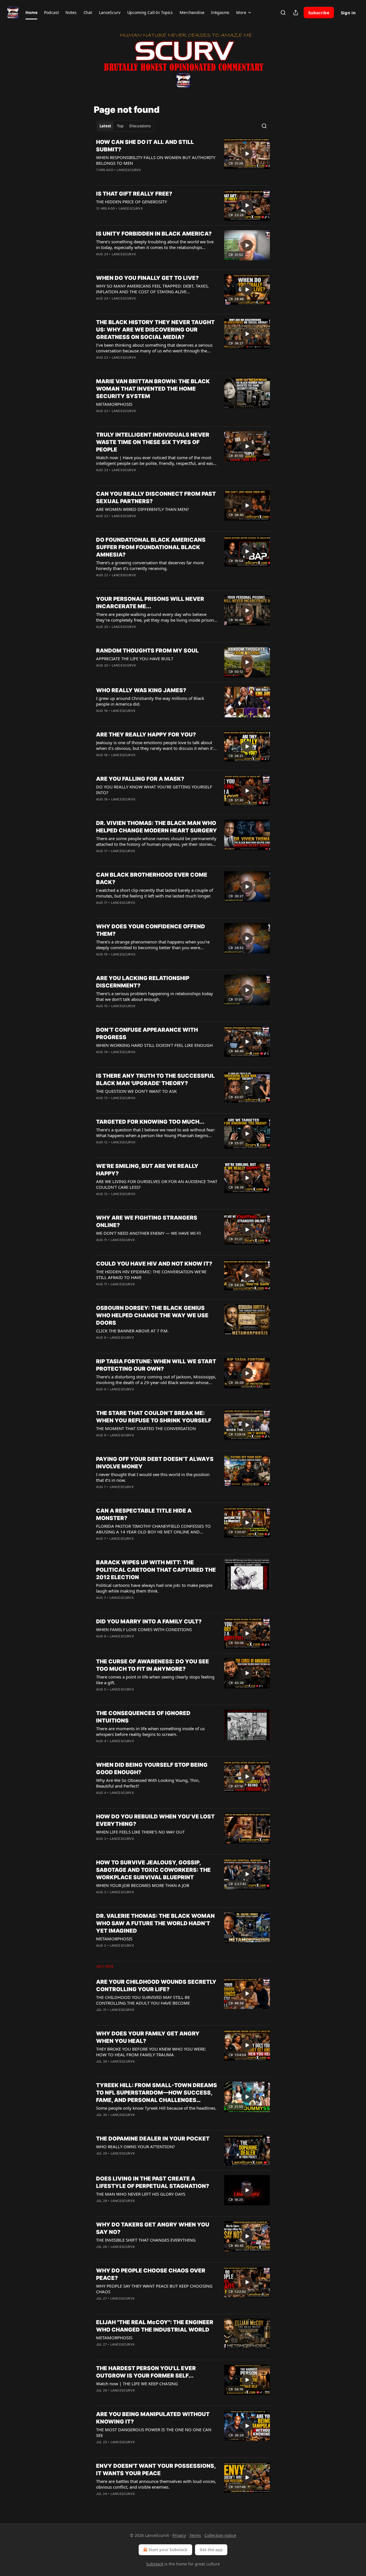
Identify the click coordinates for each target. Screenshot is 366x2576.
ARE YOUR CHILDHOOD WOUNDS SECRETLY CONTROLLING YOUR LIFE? (156, 1986)
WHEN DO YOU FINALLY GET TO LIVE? (147, 278)
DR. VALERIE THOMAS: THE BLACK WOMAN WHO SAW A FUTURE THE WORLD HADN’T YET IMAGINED (155, 1923)
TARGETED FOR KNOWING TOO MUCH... (150, 1122)
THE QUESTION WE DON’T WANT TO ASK (136, 1091)
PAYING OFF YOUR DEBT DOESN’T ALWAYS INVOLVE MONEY (155, 1463)
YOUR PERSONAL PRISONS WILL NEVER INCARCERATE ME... (150, 603)
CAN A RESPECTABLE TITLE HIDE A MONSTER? (144, 1514)
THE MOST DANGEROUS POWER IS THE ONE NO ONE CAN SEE (154, 2432)
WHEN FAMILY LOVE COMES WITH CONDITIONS (144, 1629)
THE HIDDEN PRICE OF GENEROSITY (132, 202)
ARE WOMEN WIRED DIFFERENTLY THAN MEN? (143, 509)
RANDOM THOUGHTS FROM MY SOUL (147, 651)
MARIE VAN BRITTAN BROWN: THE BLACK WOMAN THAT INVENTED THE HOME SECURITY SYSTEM (153, 389)
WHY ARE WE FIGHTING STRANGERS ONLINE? (147, 1221)
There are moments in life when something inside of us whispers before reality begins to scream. (150, 1731)
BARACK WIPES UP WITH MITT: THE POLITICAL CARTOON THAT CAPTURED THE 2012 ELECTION (156, 1570)
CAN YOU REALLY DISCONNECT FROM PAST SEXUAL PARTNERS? (156, 498)
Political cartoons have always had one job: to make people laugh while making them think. (154, 1588)
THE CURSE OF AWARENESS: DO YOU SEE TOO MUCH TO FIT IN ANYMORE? (153, 1665)
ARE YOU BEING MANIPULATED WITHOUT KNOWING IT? (153, 2418)
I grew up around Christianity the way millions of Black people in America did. (150, 701)
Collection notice (220, 2535)
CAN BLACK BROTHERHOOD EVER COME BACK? (152, 879)
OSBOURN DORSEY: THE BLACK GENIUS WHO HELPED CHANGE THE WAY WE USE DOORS (152, 1315)
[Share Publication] (296, 13)
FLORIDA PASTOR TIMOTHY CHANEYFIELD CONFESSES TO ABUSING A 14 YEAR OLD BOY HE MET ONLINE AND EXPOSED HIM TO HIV (153, 1529)
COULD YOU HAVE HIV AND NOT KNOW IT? (154, 1264)
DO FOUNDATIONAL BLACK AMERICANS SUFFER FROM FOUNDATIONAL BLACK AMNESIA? (151, 547)
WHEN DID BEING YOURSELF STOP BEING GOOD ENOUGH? (152, 1769)
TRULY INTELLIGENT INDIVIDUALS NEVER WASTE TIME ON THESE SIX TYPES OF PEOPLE (153, 442)
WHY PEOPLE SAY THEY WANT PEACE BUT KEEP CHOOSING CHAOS (154, 2289)
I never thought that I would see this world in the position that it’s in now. (153, 1477)
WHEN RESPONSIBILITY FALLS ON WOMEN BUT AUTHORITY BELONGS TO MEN (156, 160)
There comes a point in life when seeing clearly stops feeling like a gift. (155, 1680)
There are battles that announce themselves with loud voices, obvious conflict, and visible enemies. (156, 2484)
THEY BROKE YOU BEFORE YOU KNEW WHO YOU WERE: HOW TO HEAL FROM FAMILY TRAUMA (151, 2052)
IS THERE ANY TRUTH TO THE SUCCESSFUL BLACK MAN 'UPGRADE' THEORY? (155, 1080)
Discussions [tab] (140, 126)
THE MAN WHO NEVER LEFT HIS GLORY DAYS (141, 2194)
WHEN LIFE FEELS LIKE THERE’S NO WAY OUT (140, 1832)
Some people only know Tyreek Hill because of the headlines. (156, 2108)
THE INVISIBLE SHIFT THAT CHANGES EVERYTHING (146, 2240)
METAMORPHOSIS (114, 404)
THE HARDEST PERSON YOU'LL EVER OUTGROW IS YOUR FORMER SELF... (146, 2372)
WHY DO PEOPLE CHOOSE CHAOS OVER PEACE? (151, 2274)
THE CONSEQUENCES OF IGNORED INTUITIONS (143, 1717)
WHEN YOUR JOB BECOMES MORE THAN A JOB (143, 1885)
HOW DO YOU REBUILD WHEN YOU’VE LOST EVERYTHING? (155, 1820)
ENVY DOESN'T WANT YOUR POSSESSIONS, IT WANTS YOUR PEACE (156, 2470)
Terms (195, 2535)
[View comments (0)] (140, 216)
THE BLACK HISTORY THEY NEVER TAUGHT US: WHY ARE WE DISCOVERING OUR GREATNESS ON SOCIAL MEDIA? (155, 330)
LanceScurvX (129, 170)
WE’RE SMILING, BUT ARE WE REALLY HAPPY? (147, 1170)
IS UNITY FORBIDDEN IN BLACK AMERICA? (154, 234)
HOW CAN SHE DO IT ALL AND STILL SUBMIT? (145, 146)
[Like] (100, 306)
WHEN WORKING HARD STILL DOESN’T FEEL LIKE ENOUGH (154, 1045)
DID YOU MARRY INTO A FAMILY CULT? (149, 1622)
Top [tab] (120, 126)
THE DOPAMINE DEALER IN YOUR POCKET (153, 2139)
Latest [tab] (105, 126)
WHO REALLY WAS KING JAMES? (141, 690)
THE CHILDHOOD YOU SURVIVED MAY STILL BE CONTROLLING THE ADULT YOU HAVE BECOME (143, 2000)
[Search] (283, 13)
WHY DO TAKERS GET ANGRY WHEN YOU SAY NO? (153, 2228)
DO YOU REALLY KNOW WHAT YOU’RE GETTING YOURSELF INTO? (154, 790)
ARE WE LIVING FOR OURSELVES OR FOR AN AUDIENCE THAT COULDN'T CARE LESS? (157, 1184)
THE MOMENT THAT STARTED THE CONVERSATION (146, 1428)
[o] (247, 154)
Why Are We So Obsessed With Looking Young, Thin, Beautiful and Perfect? (148, 1783)
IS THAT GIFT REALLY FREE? (134, 194)
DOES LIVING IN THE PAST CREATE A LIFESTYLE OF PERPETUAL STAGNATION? (153, 2182)
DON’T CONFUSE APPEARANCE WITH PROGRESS (147, 1034)
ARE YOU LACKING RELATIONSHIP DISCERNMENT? (143, 982)
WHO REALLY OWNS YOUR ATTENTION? (136, 2147)
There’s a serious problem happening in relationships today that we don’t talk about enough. (155, 996)
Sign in (348, 13)
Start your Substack (168, 2550)
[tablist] (125, 126)
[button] (31, 13)
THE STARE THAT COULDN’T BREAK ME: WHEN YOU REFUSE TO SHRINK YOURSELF (154, 1417)
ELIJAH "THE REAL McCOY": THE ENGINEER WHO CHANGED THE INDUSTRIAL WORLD (155, 2326)
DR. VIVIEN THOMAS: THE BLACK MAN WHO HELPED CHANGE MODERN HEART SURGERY (157, 827)
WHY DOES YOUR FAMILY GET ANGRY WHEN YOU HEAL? (148, 2037)
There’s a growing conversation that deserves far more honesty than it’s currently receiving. (150, 565)
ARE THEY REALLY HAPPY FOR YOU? (146, 735)
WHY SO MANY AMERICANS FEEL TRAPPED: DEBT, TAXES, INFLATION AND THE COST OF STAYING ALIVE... (152, 289)
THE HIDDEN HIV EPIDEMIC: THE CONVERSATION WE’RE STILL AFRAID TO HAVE (151, 1274)
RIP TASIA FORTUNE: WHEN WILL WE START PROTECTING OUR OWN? (156, 1365)
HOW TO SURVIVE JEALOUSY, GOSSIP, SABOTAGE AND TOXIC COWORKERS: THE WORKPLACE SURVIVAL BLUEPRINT (153, 1870)
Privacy (179, 2535)
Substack (155, 2564)
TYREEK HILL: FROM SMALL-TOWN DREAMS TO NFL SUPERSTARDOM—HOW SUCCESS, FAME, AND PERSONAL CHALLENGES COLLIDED (157, 2093)
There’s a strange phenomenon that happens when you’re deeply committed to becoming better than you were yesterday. (153, 945)
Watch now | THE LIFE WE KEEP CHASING (137, 2384)
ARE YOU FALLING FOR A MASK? (140, 779)
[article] (183, 160)
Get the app (211, 2550)
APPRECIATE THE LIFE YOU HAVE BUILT (135, 658)
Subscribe (319, 13)
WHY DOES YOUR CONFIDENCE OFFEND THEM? (151, 930)
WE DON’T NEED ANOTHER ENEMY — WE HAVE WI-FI (148, 1233)
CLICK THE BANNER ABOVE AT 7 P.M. (132, 1331)
